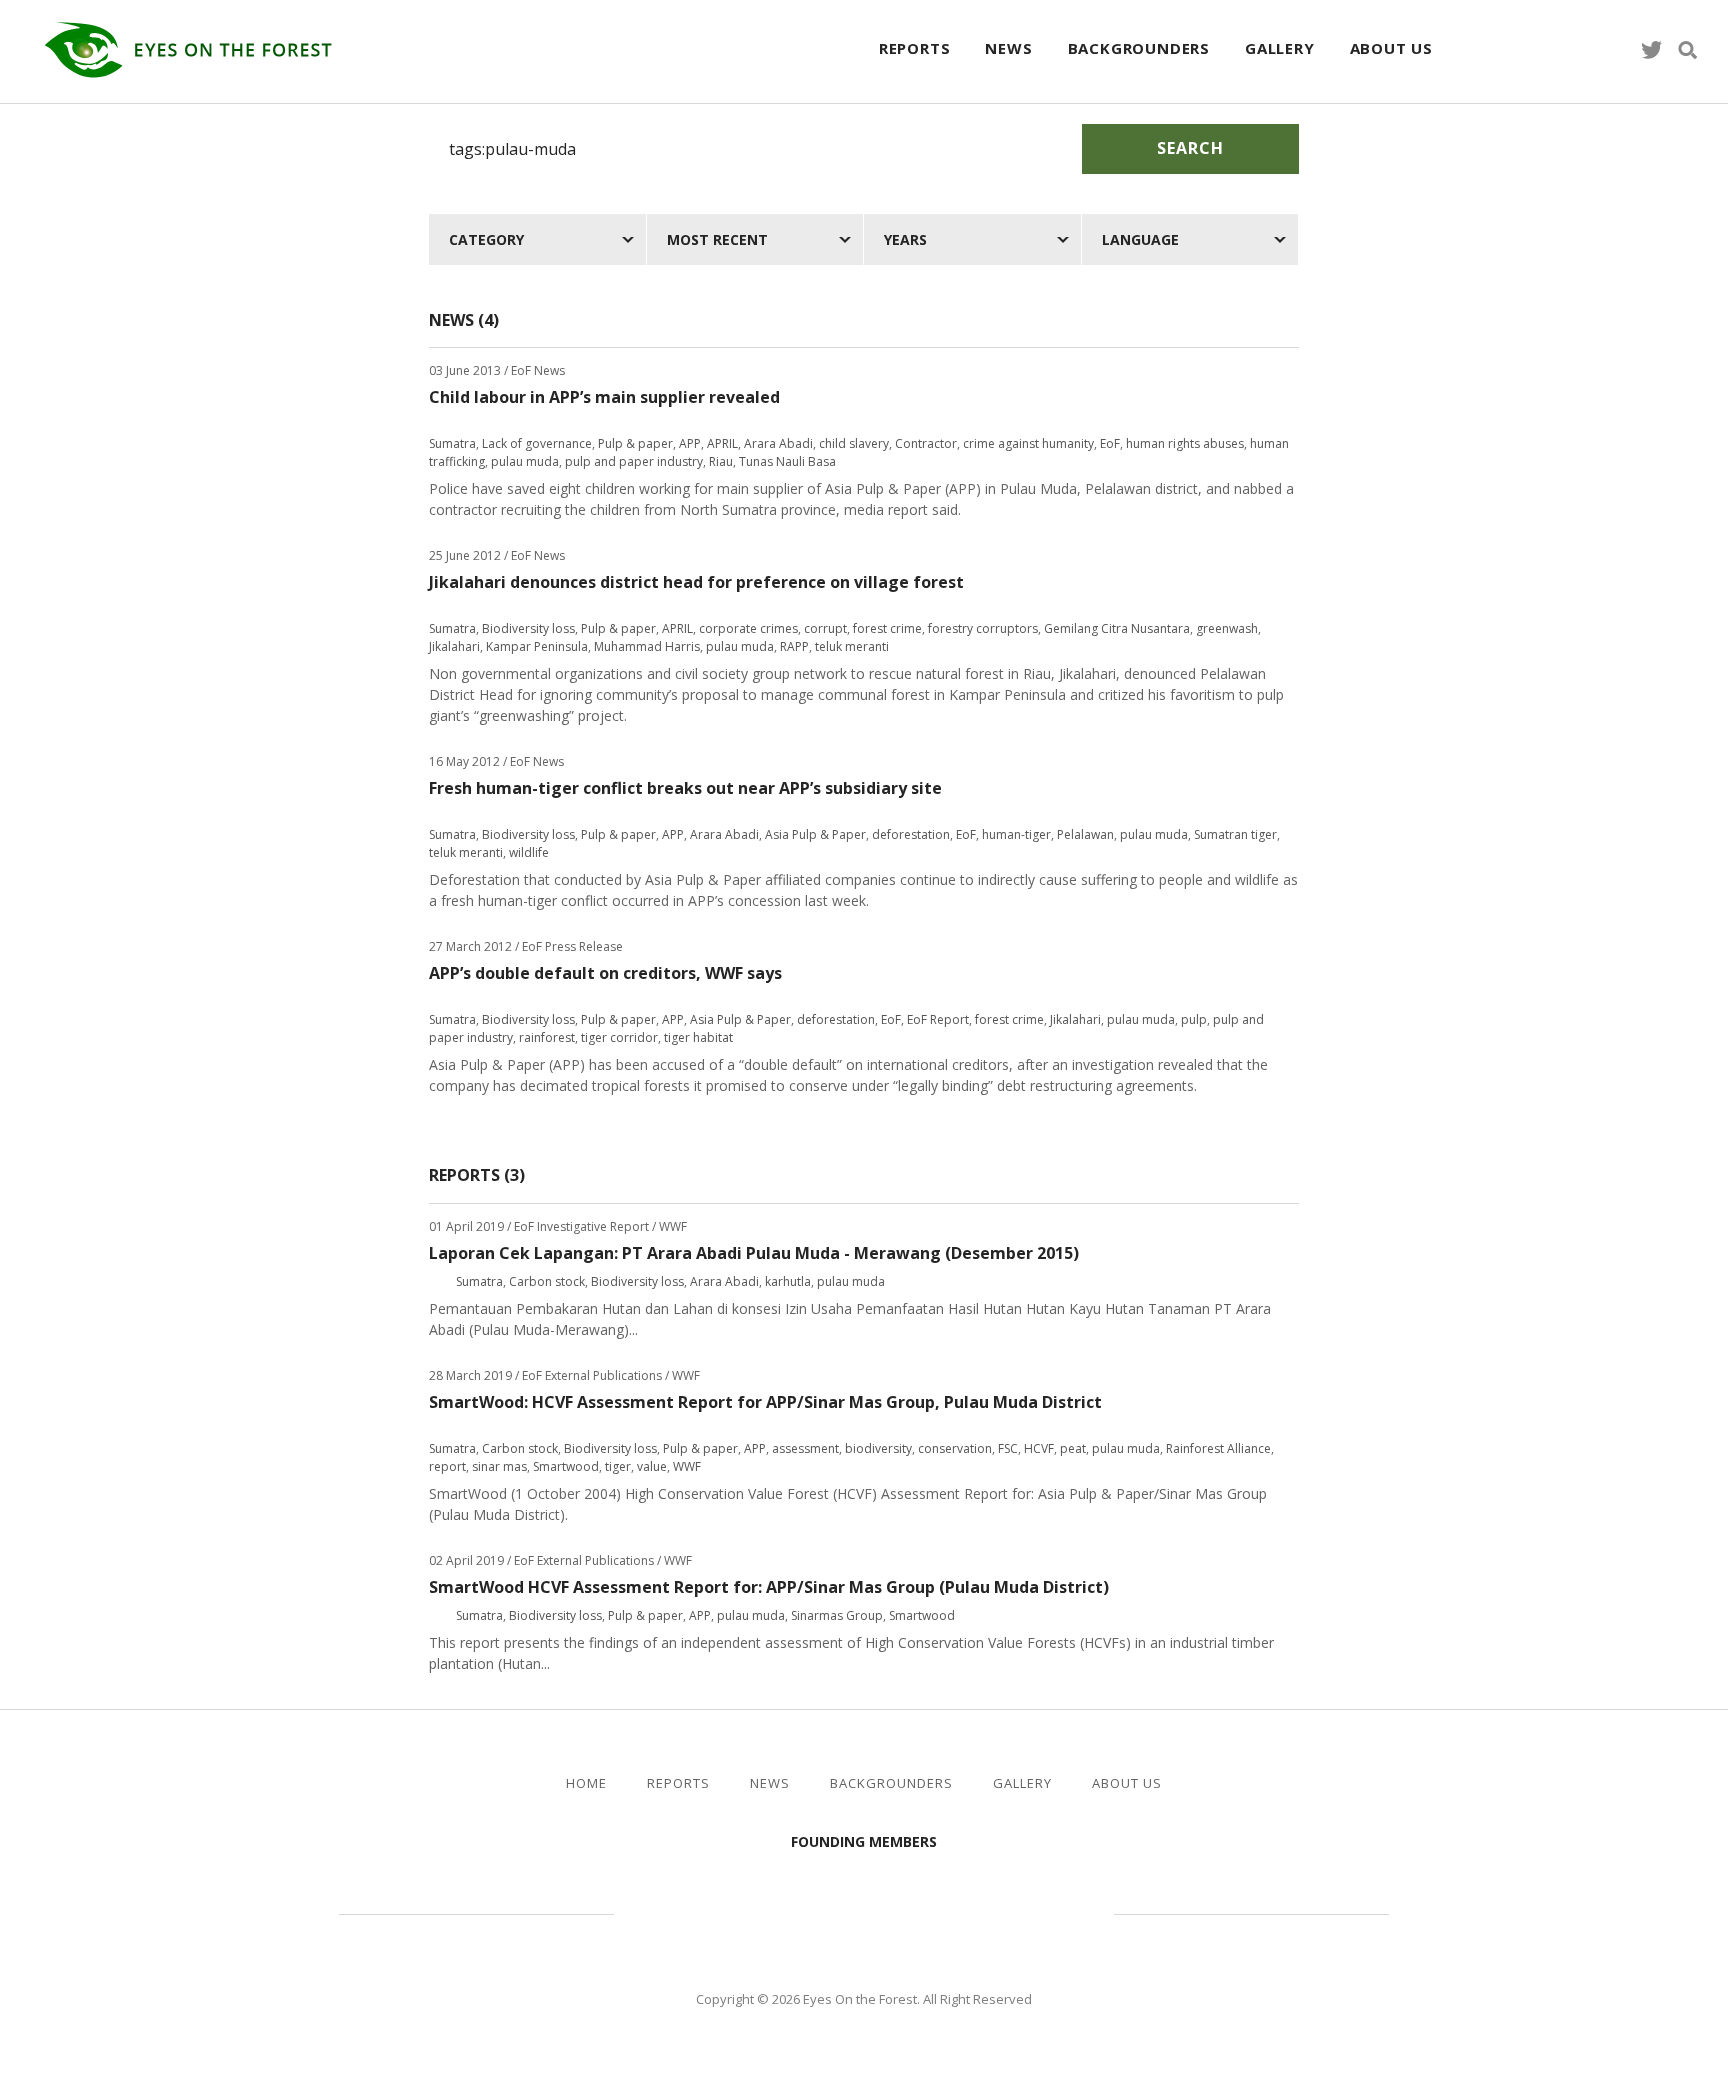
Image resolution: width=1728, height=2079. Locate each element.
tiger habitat (698, 1037)
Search (1190, 148)
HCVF (1039, 1448)
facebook (1616, 50)
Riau (721, 461)
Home (586, 1783)
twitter (1652, 50)
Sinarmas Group (837, 1615)
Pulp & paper (635, 443)
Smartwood (566, 1466)
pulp (1194, 1019)
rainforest (547, 1037)
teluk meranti (852, 646)
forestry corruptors (983, 628)
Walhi (894, 1911)
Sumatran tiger (1235, 834)
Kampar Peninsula (537, 646)
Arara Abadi (778, 443)
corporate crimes (748, 628)
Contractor (926, 443)
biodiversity (878, 1448)
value (652, 1466)
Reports (915, 48)
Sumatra (452, 443)
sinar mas (499, 1466)
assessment (805, 1448)
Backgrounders (1139, 48)
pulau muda (525, 461)
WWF (687, 1466)
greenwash (1227, 628)
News (1008, 48)
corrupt (825, 628)
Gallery (1280, 48)
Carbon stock (547, 1281)
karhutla (788, 1281)
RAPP (794, 646)
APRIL (722, 443)
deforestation (911, 834)
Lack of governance (537, 443)
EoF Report (938, 1019)
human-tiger (1016, 834)
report (447, 1466)
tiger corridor (619, 1037)
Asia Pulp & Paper (815, 834)
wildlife (529, 852)
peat (1073, 1448)
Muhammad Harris (647, 646)
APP (690, 443)
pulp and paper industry (634, 461)
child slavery (854, 443)
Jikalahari (454, 646)
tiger (618, 1466)
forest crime (887, 628)
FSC (1008, 1448)
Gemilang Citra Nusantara (1117, 628)
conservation (955, 1448)
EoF (1110, 443)
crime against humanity (1028, 443)
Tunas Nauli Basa (787, 461)
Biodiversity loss (528, 628)
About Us (1391, 48)
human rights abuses (1185, 443)
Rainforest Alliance (1218, 1448)
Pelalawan (1085, 834)
